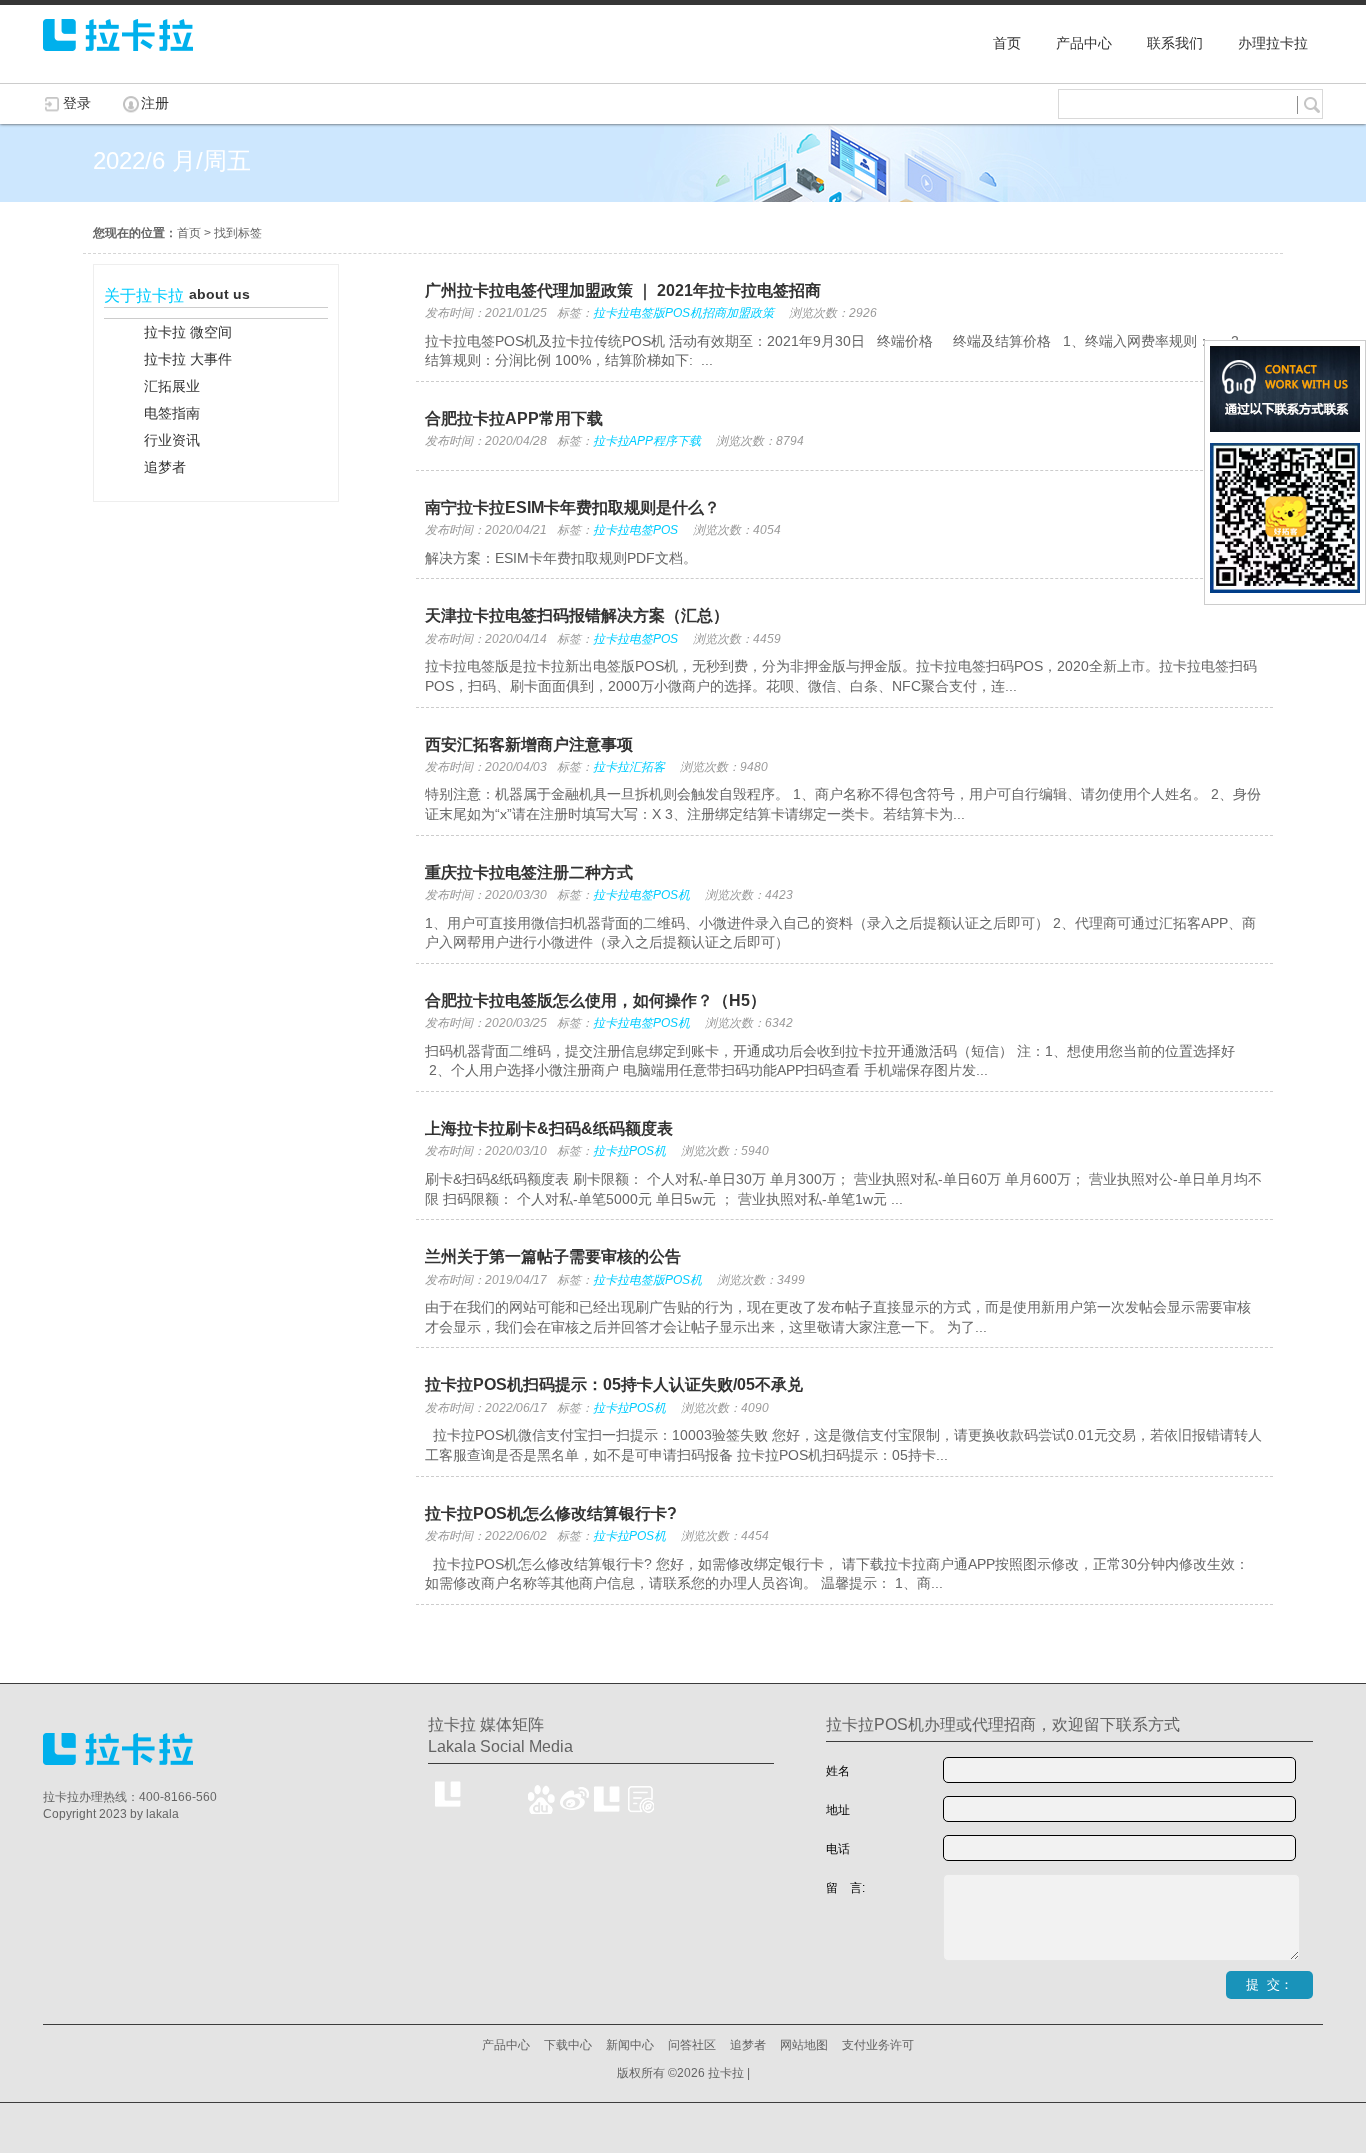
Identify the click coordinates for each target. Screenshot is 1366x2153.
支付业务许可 (878, 2045)
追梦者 (748, 2045)
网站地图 (804, 2045)
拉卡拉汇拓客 (629, 767)
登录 (77, 103)
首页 (189, 233)
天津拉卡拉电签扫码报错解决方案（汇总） (577, 615)
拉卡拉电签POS (635, 530)
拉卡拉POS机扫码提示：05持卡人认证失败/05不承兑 (614, 1384)
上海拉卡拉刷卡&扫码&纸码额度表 (549, 1128)
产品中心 (506, 2045)
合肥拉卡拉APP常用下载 (514, 418)
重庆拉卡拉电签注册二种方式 (529, 872)
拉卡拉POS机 (629, 1151)
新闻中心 (630, 2045)
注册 (155, 103)
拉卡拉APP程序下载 (647, 441)
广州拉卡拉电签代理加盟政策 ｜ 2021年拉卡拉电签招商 (623, 290)
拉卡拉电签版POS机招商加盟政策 (683, 313)
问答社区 (692, 2045)
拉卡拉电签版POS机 (647, 1280)
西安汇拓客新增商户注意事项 (529, 744)
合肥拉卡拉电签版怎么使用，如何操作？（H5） (595, 1000)
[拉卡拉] (118, 60)
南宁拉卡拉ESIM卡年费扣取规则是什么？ (572, 507)
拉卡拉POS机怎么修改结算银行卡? (551, 1513)
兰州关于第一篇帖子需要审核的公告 (553, 1256)
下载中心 (568, 2045)
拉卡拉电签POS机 (641, 895)
